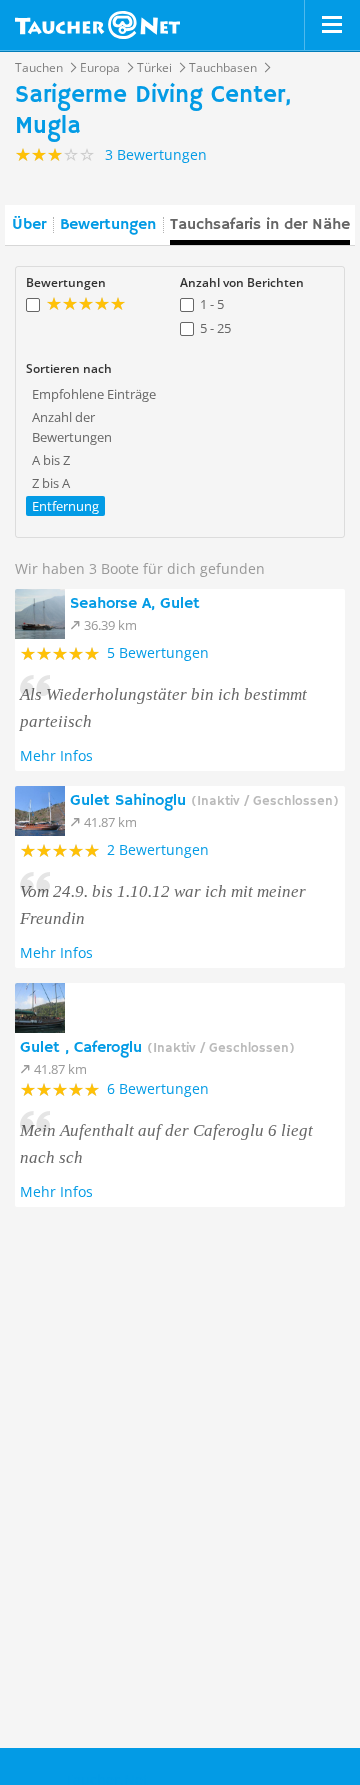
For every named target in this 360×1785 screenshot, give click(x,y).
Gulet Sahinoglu (204, 801)
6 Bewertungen (158, 1088)
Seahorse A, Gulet (135, 604)
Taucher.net (97, 25)
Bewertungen (108, 225)
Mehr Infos (56, 755)
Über (29, 225)
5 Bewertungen (158, 652)
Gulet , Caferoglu (157, 1048)
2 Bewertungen (158, 849)
